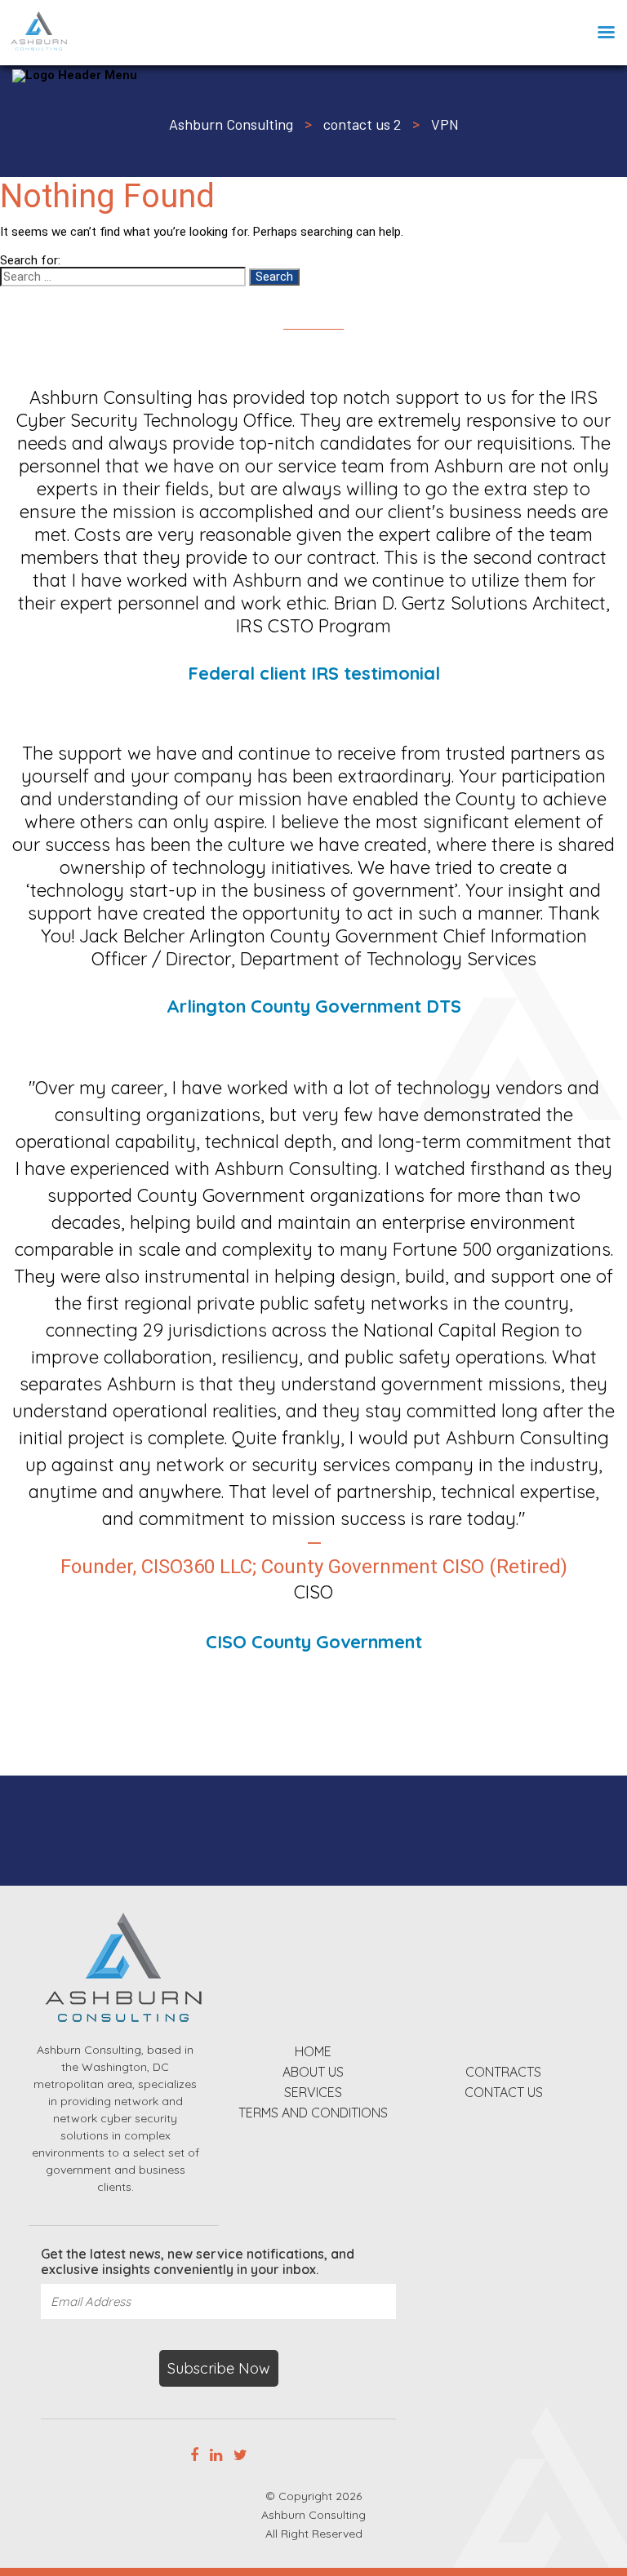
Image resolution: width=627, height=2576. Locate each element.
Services (313, 2093)
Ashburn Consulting (313, 2515)
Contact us (504, 2093)
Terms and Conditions (313, 2114)
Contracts (503, 2073)
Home (313, 2053)
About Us (313, 2073)
